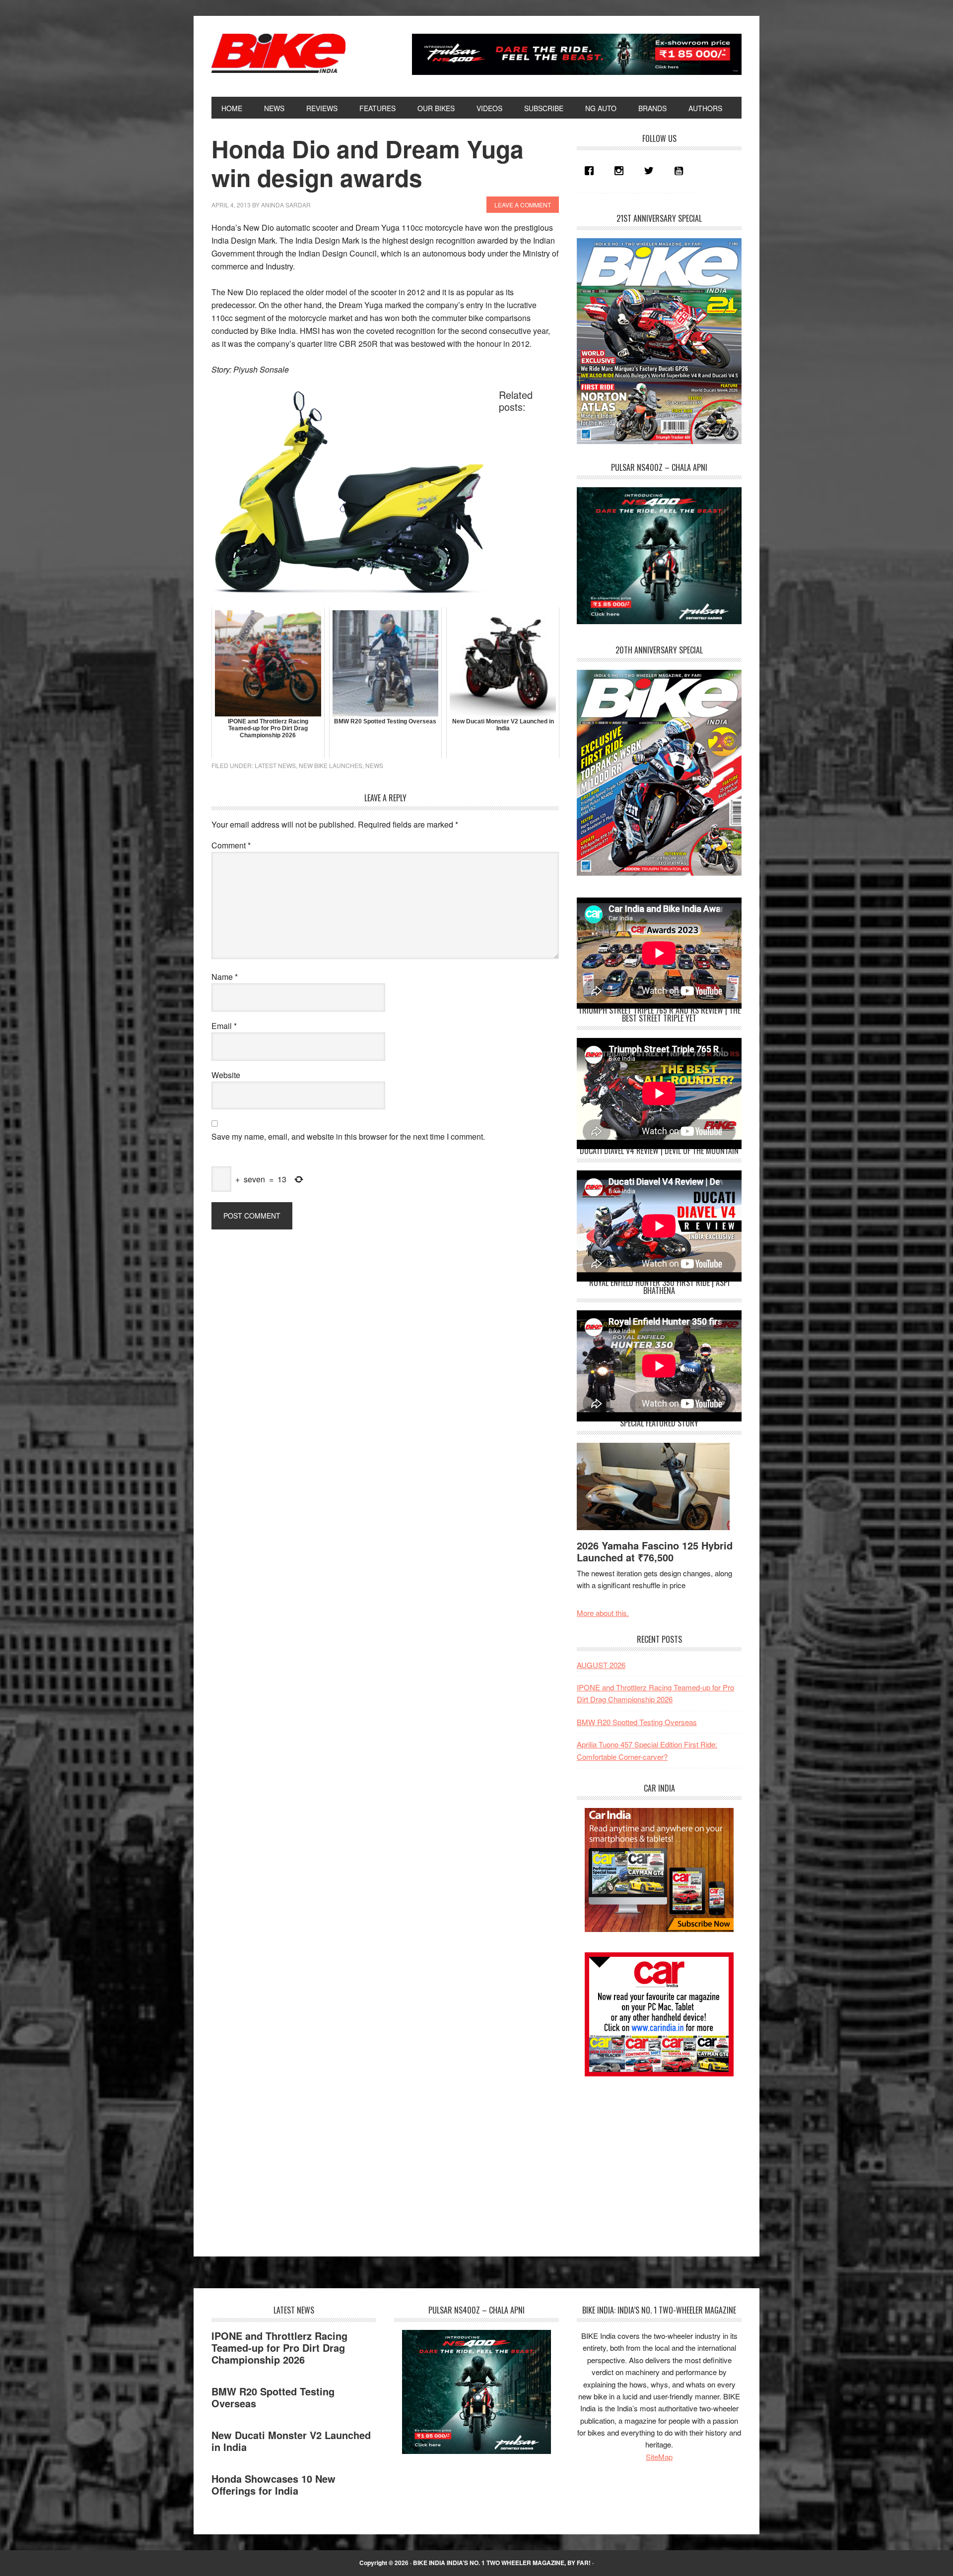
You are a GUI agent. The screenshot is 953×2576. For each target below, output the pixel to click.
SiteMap (659, 2457)
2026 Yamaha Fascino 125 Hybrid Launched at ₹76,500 (655, 1551)
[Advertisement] (651, 2158)
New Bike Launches (331, 765)
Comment (231, 845)
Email (224, 1026)
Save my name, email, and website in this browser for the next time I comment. (348, 1136)
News (374, 765)
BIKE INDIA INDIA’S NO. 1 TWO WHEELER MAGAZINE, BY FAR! (502, 2563)
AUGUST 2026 (601, 1665)
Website (226, 1075)
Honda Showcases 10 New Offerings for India (273, 2484)
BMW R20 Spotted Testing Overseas (637, 1722)
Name (225, 977)
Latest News (275, 765)
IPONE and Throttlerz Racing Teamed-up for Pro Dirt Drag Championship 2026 (279, 2348)
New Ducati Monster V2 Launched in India (291, 2441)
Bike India (278, 54)
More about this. (603, 1613)
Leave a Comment (523, 205)
